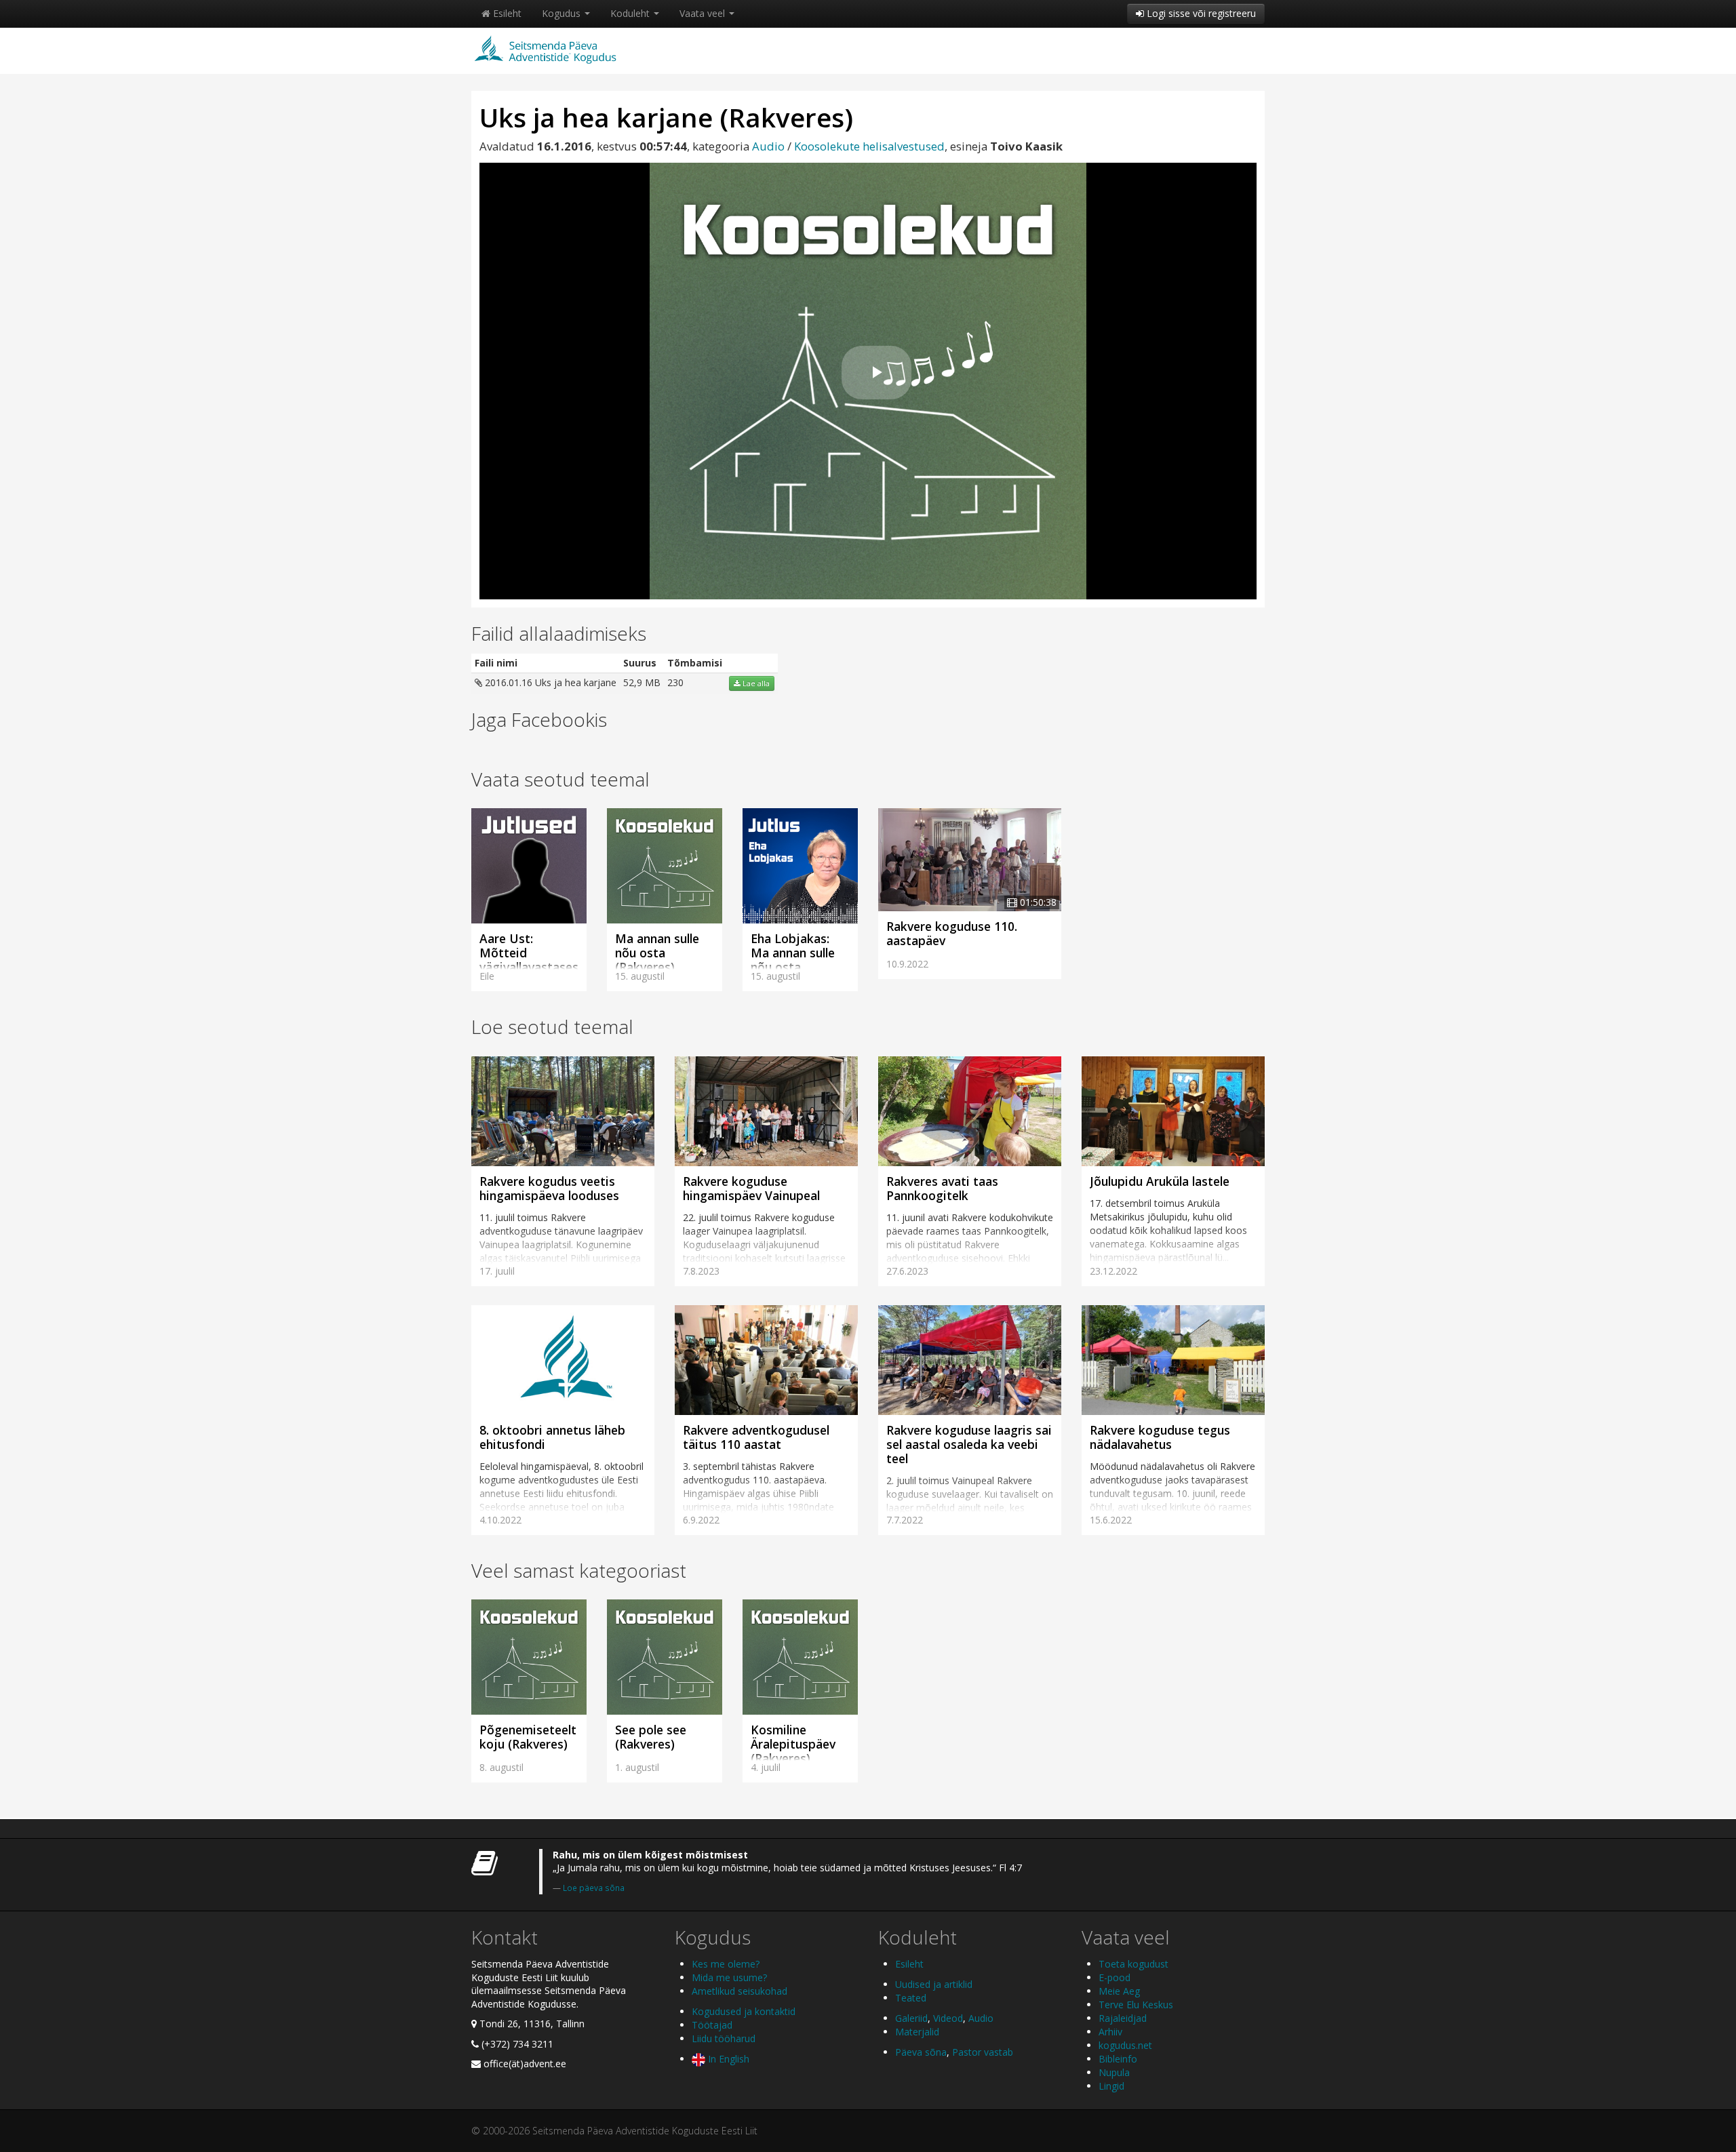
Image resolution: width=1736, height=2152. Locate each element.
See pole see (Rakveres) (651, 1737)
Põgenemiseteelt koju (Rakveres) (528, 1737)
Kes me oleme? (726, 1964)
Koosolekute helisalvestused (869, 146)
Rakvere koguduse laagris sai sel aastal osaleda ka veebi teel (969, 1444)
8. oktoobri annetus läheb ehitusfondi (552, 1437)
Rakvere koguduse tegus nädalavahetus (1160, 1437)
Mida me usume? (729, 1977)
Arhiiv (1110, 2032)
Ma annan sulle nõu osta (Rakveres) (657, 953)
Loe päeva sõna (594, 1888)
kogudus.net (1125, 2045)
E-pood (1114, 1977)
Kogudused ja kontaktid (744, 2011)
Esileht (506, 13)
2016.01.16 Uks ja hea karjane (549, 682)
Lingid (1111, 2086)
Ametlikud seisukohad (739, 1991)
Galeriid (911, 2018)
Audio (768, 146)
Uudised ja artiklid (934, 1984)
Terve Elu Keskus (1136, 2005)
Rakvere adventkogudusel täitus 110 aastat (756, 1437)
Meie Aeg (1119, 1991)
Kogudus (563, 13)
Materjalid (917, 2032)
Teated (911, 1998)
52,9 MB (642, 682)
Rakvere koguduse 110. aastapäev (952, 933)
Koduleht (631, 13)
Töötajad (712, 2025)
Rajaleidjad (1123, 2018)
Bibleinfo (1118, 2059)
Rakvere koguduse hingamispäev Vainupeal (751, 1188)
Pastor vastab (983, 2052)
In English (727, 2059)
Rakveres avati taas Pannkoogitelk (942, 1188)
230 (675, 682)
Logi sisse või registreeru (1200, 13)
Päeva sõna (921, 2052)
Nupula (1114, 2072)
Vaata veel (704, 13)
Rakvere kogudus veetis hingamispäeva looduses (549, 1188)
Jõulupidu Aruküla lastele (1160, 1181)
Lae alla (755, 683)
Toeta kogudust (1133, 1964)
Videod (948, 2018)
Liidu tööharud (724, 2038)
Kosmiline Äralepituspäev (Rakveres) (793, 1744)
